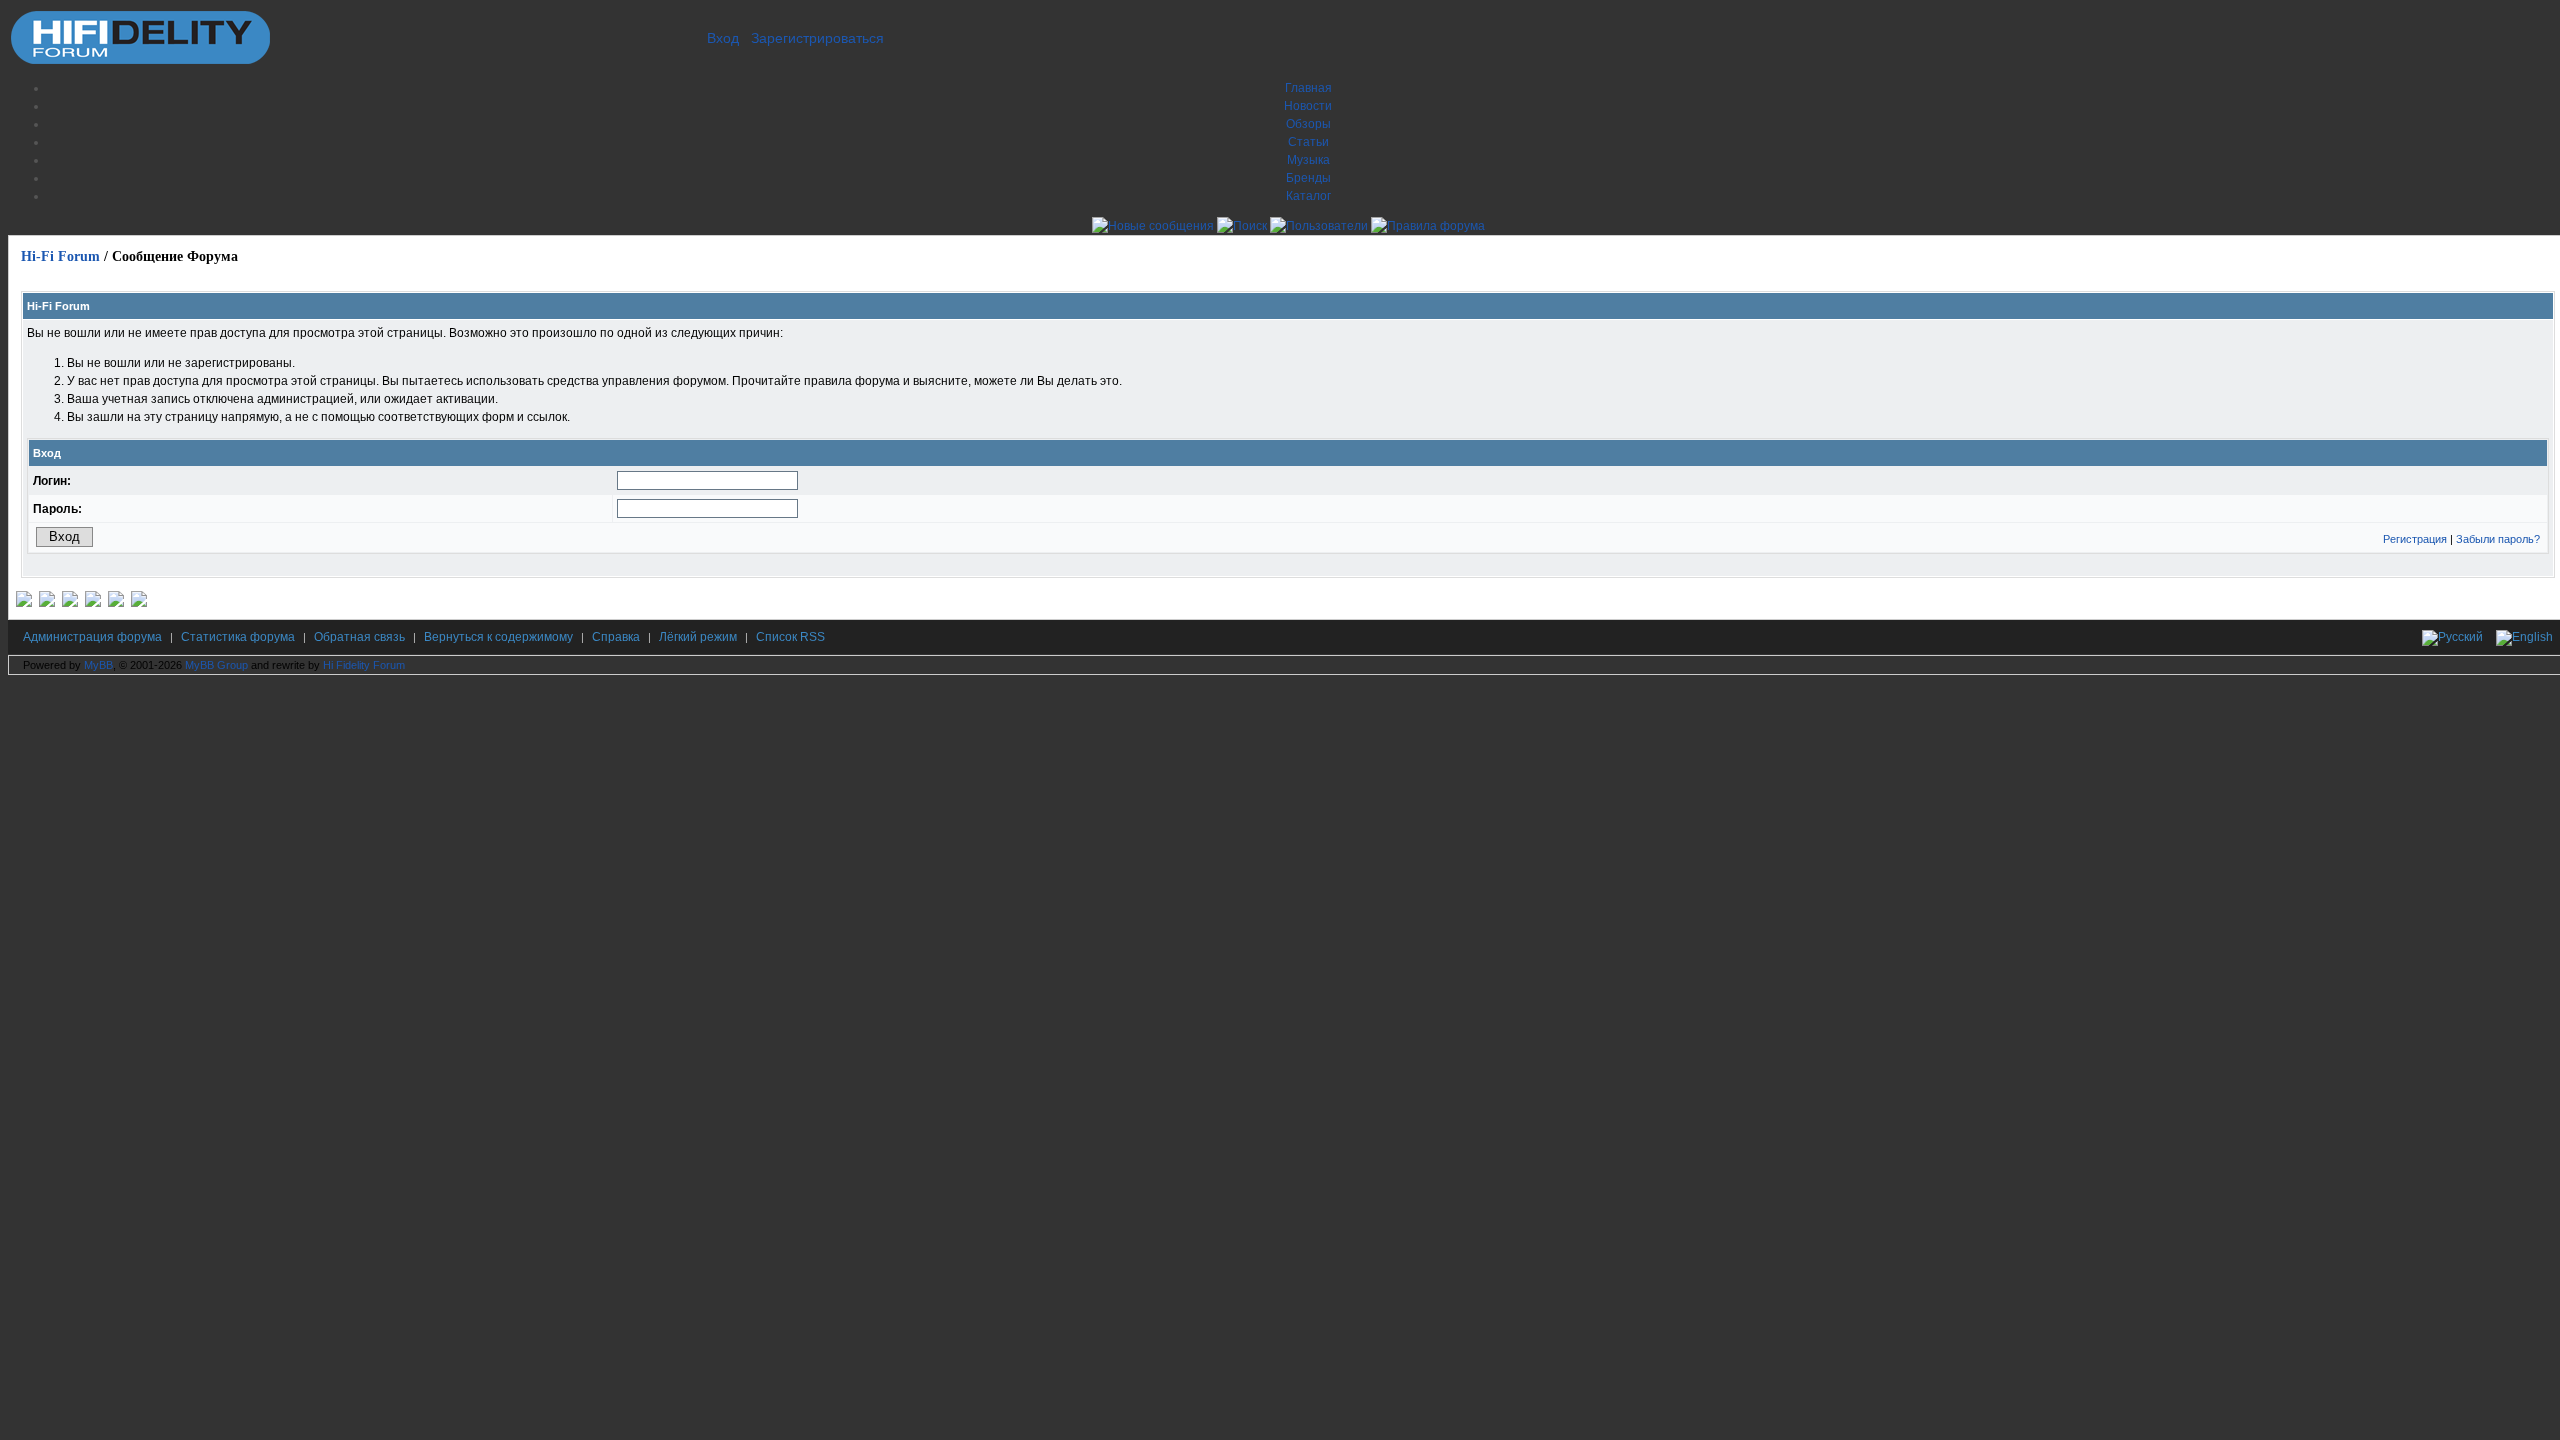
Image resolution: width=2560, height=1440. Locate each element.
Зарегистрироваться (817, 38)
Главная (1308, 88)
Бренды (1308, 178)
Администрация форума (92, 637)
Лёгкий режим (698, 637)
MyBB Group (216, 665)
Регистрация (2415, 539)
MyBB (98, 665)
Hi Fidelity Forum (364, 665)
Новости (1308, 106)
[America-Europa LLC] (47, 603)
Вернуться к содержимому (498, 637)
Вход (723, 38)
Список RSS (790, 637)
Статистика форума (238, 637)
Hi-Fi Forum (60, 256)
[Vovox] (139, 603)
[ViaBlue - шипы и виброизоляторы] (116, 603)
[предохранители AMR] (24, 603)
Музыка (1308, 160)
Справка (616, 637)
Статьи (1308, 142)
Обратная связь (359, 637)
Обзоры (1308, 124)
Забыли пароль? (2498, 539)
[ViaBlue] (70, 603)
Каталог (1308, 196)
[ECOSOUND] (93, 603)
